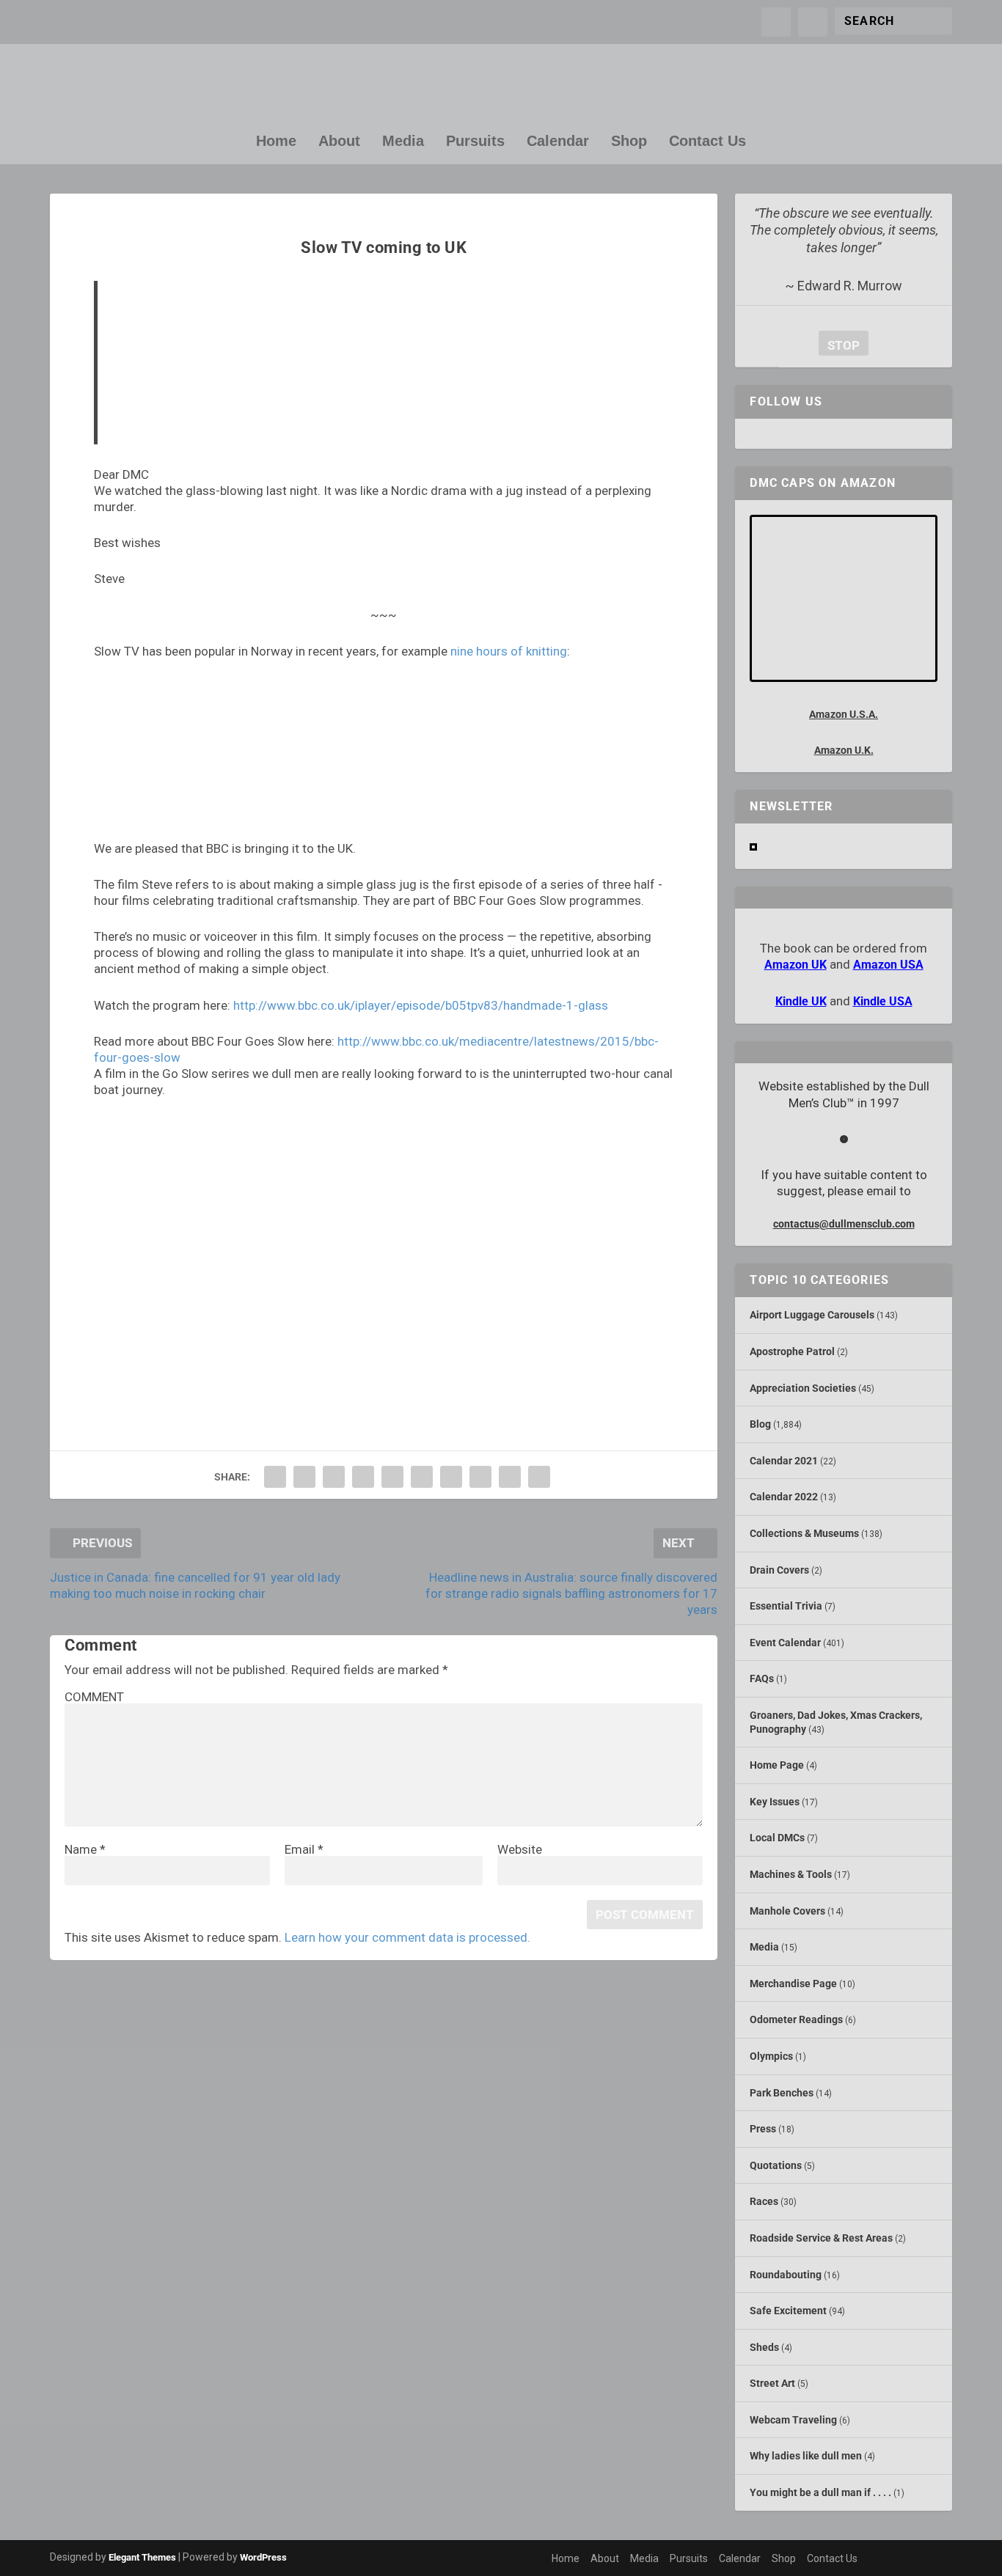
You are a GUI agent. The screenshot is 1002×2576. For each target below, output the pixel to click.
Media (403, 142)
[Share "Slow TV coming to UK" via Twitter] (304, 1477)
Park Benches (782, 2093)
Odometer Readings (796, 2019)
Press (763, 2129)
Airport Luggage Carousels (812, 1315)
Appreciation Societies (803, 1388)
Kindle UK (801, 1001)
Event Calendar (785, 1643)
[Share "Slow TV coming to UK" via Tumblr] (363, 1477)
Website (520, 1849)
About (339, 142)
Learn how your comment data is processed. (407, 1937)
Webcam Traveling (793, 2420)
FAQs (762, 1678)
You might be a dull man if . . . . (820, 2492)
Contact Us (707, 142)
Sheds (764, 2347)
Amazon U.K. (844, 750)
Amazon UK (796, 965)
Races (764, 2201)
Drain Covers (779, 1570)
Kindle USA (883, 1001)
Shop (629, 142)
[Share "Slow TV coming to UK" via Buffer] (451, 1477)
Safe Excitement (788, 2311)
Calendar (558, 142)
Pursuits (475, 142)
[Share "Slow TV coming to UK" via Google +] (334, 1477)
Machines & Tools (791, 1874)
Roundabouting (786, 2275)
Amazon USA (888, 965)
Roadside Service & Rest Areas (821, 2238)
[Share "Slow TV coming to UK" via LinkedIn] (422, 1477)
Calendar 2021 (784, 1461)
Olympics (771, 2056)
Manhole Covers (787, 1911)
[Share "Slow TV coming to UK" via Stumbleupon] (480, 1477)
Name (85, 1849)
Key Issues (775, 1802)
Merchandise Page (793, 1984)
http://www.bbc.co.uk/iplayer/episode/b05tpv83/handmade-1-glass (421, 1005)
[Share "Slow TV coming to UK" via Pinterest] (392, 1477)
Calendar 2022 (784, 1497)
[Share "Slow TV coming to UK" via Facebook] (275, 1477)
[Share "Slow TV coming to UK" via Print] (539, 1477)
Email (304, 1849)
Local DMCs (777, 1838)
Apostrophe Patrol (792, 1351)
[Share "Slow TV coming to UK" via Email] (510, 1477)
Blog (760, 1424)
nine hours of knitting (509, 651)
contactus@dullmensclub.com (844, 1224)
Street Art (772, 2383)
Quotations (776, 2165)
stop (839, 345)
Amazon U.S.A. (844, 714)
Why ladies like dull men (806, 2456)
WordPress (263, 2557)
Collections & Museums (804, 1533)
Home (276, 142)
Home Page (777, 1765)
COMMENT (94, 1697)
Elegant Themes (142, 2557)
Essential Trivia (786, 1606)
